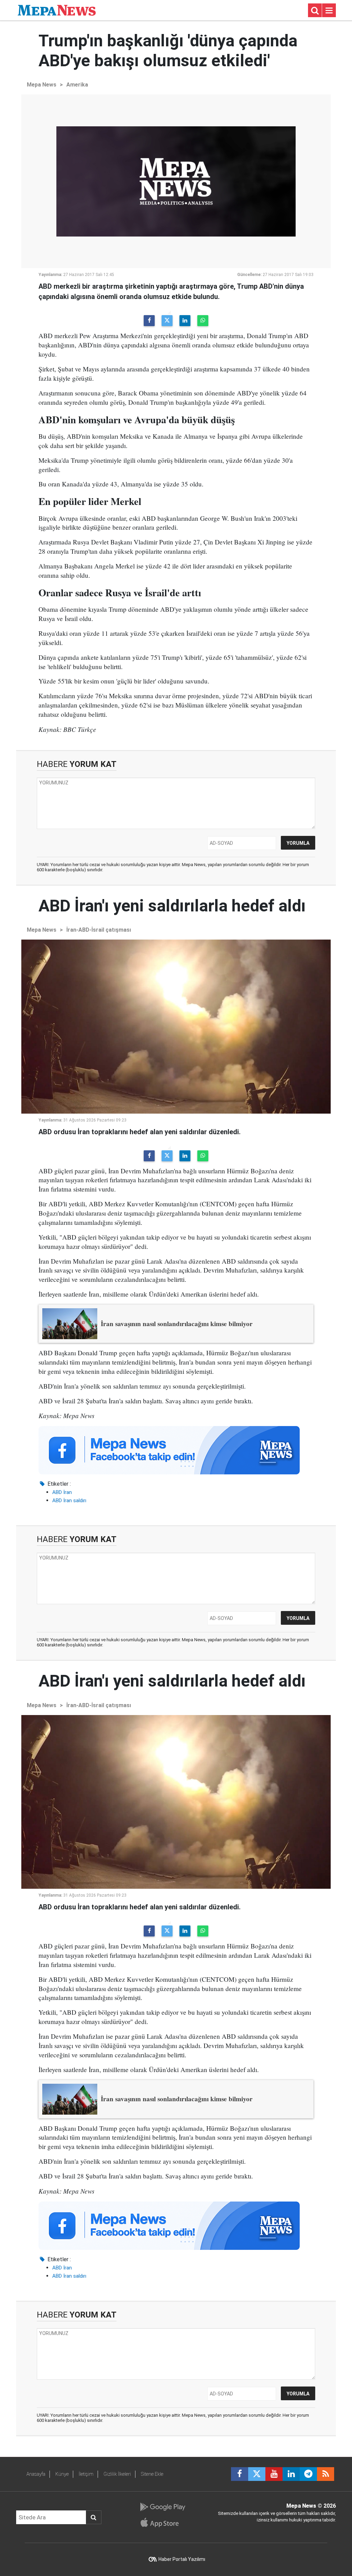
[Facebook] (149, 321)
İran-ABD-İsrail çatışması (99, 930)
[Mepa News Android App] (162, 2507)
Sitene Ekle (152, 2474)
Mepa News (42, 85)
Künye (62, 2474)
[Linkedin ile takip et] (291, 2474)
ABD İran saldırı (69, 1500)
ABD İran (62, 1492)
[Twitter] (167, 321)
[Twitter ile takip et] (257, 2474)
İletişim (86, 2474)
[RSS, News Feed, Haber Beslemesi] (326, 2474)
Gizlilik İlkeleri (117, 2474)
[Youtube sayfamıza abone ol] (274, 2474)
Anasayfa (36, 2474)
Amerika (77, 85)
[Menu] (329, 11)
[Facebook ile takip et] (240, 2474)
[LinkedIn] (185, 321)
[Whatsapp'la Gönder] (203, 321)
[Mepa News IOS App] (162, 2522)
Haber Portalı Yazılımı (182, 2559)
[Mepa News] (57, 10)
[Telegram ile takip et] (308, 2474)
